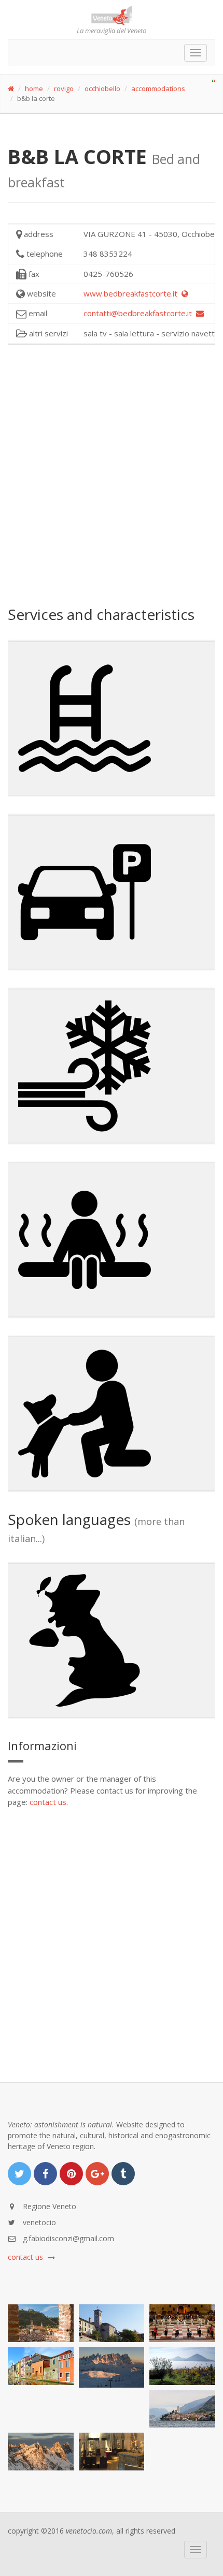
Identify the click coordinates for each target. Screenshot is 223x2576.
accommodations (158, 88)
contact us (48, 1802)
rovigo (64, 88)
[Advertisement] (112, 474)
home (34, 88)
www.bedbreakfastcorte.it (133, 293)
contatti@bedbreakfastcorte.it (140, 313)
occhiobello (102, 88)
